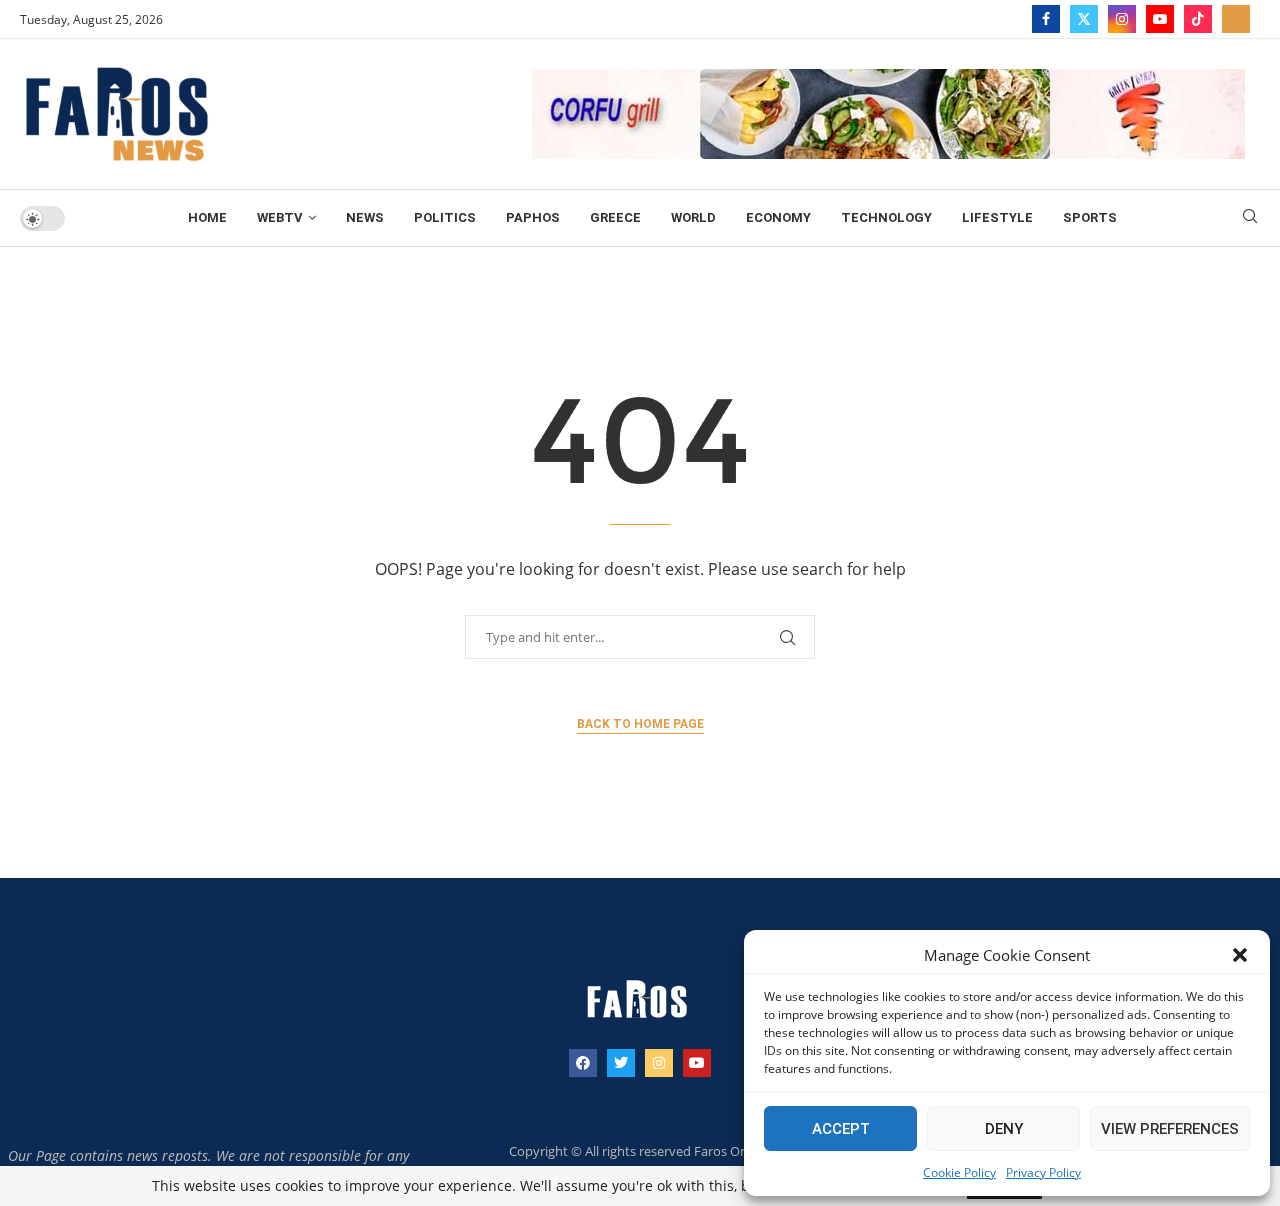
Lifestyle (997, 217)
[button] (1240, 955)
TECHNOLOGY (886, 217)
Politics (445, 217)
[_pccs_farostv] (1236, 19)
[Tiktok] (1198, 19)
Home (207, 217)
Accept (841, 1129)
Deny (1004, 1129)
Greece (615, 217)
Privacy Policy (1043, 1172)
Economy (778, 217)
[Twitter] (1084, 19)
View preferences (1170, 1129)
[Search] (1250, 218)
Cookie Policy (959, 1172)
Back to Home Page (640, 724)
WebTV (280, 217)
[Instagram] (1122, 19)
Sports (1090, 217)
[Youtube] (1160, 19)
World (693, 217)
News (365, 217)
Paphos (533, 217)
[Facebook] (1046, 19)
